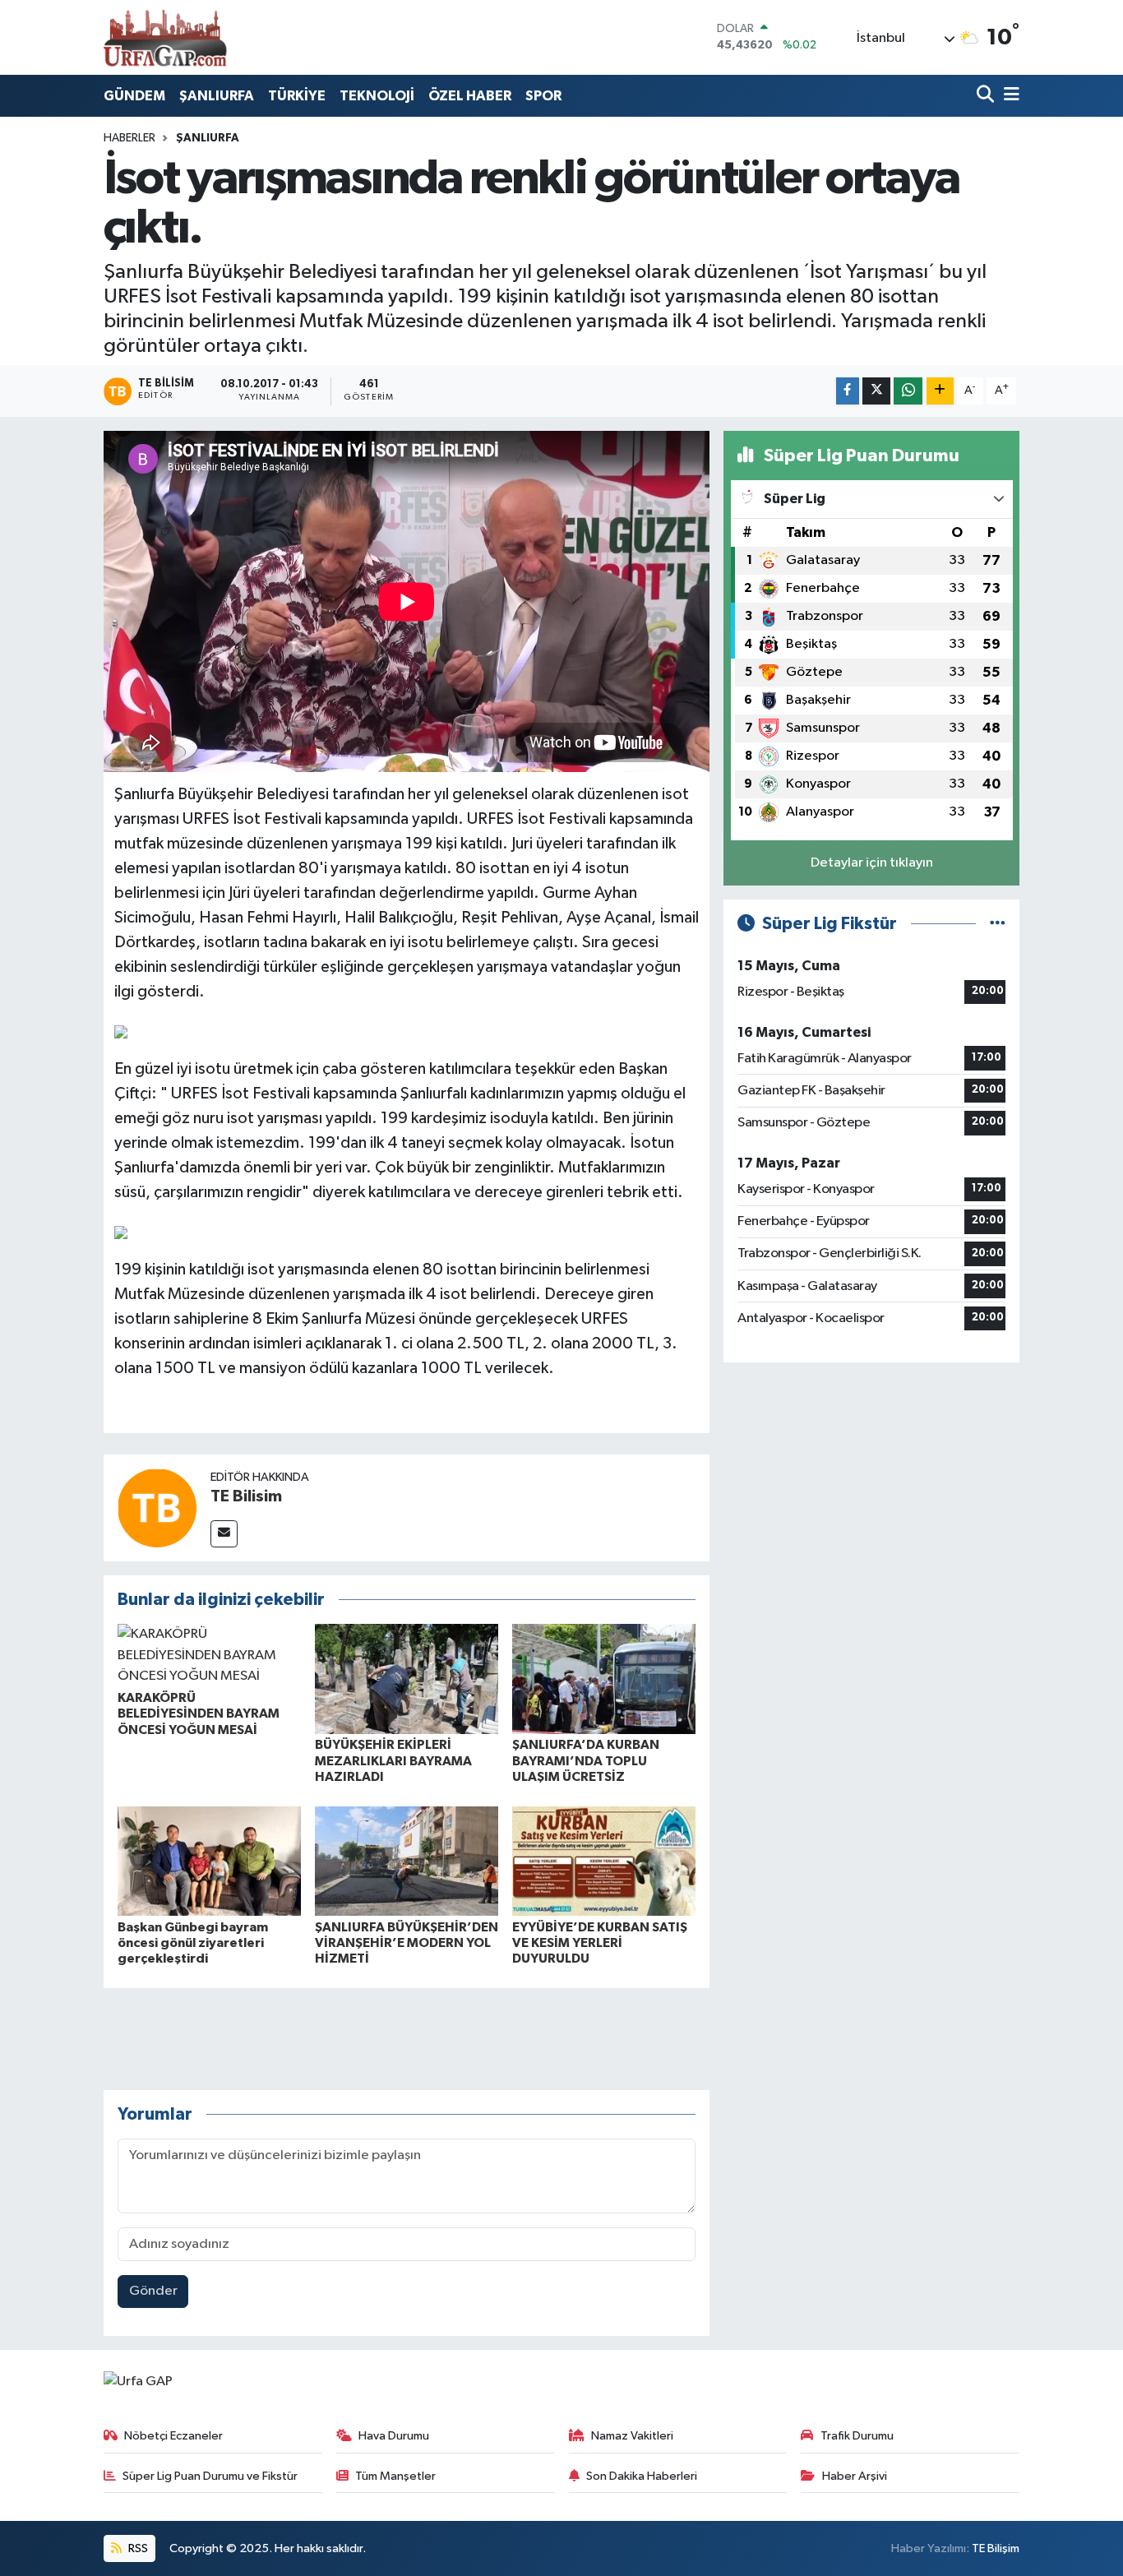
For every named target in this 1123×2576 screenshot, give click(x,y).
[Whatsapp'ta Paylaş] (908, 391)
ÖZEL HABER (470, 96)
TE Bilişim (996, 2548)
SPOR (543, 96)
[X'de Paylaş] (876, 391)
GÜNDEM (134, 96)
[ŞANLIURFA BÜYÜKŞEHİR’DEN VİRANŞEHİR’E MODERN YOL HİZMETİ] (407, 1861)
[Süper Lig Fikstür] (998, 924)
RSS (137, 2548)
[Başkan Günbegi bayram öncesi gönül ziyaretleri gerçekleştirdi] (209, 1861)
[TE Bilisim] (157, 1508)
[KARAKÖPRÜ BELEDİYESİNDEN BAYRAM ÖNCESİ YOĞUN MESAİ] (209, 1656)
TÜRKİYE (297, 96)
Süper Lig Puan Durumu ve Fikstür (210, 2476)
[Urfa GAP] (165, 37)
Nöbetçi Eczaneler (173, 2436)
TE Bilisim (246, 1496)
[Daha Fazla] (940, 391)
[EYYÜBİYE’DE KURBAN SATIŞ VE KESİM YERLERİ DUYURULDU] (604, 1861)
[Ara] (987, 96)
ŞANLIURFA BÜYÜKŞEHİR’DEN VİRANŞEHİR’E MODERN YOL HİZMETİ (407, 1943)
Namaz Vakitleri (632, 2436)
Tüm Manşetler (395, 2476)
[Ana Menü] (1009, 96)
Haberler (129, 138)
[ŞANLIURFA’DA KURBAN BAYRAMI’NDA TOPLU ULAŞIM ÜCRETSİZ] (604, 1679)
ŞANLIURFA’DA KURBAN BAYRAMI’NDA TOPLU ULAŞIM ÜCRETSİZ (586, 1760)
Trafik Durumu (857, 2436)
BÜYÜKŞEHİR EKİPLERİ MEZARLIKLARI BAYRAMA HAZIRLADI (393, 1760)
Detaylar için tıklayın (872, 863)
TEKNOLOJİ (377, 96)
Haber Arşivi (855, 2476)
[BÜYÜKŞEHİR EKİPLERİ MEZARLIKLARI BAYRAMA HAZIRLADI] (407, 1679)
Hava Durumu (394, 2436)
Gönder (153, 2291)
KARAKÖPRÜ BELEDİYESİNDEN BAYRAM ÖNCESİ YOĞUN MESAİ (199, 1713)
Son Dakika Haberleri (642, 2476)
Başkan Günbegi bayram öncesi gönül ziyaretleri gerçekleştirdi (193, 1943)
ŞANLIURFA (217, 96)
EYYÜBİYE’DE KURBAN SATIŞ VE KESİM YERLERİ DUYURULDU (600, 1943)
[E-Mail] (224, 1534)
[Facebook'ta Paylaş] (848, 391)
